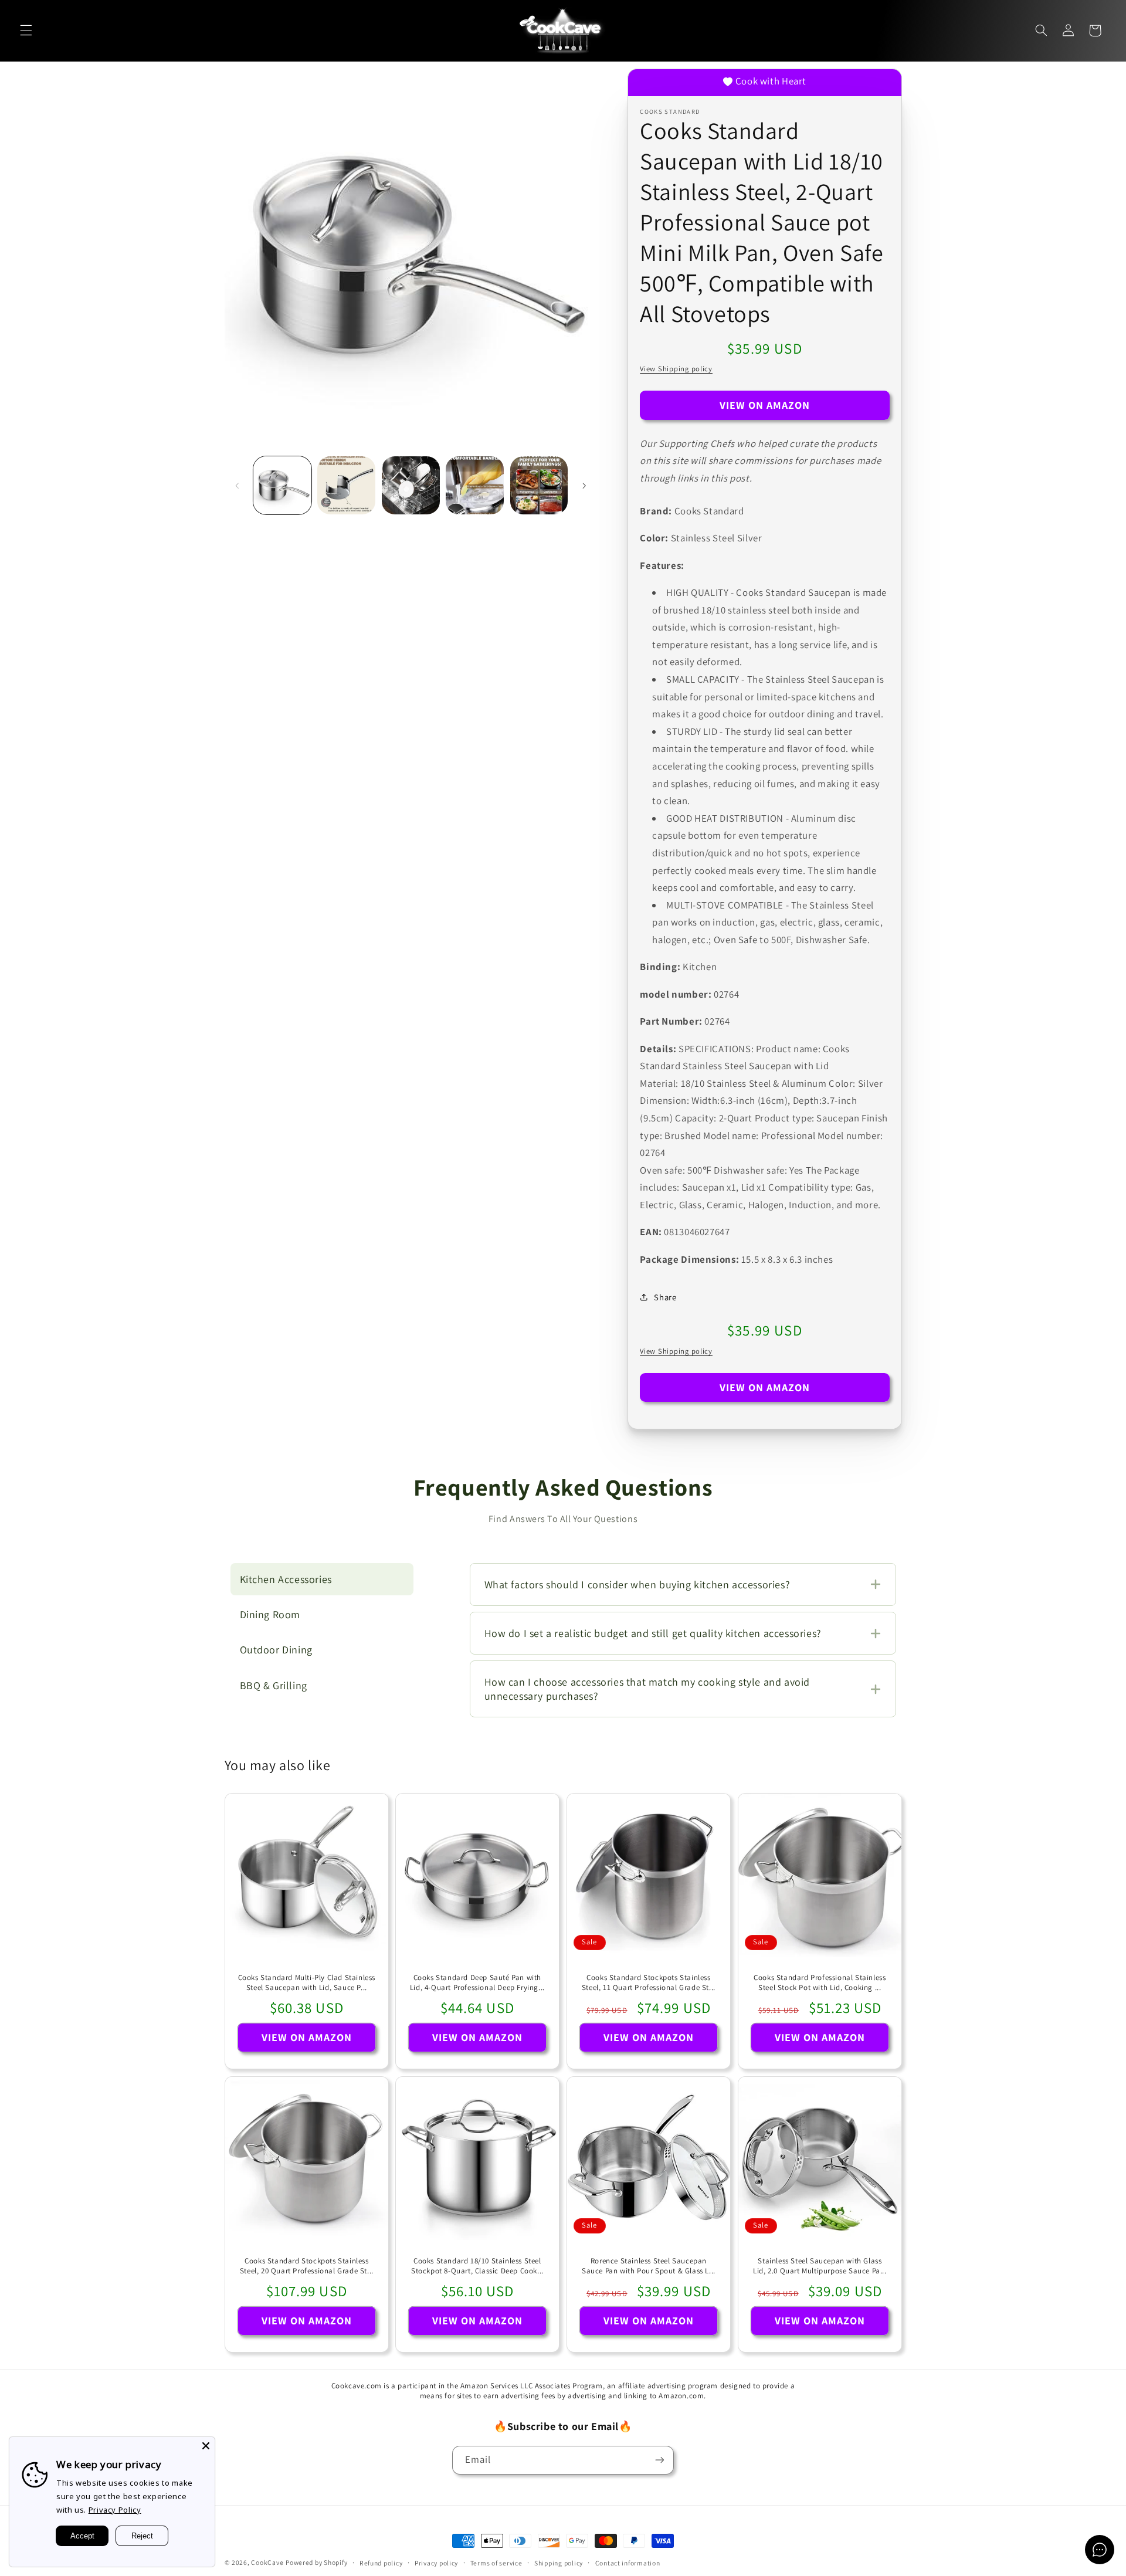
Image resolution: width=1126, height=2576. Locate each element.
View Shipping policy (676, 369)
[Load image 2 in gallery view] (346, 485)
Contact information (628, 2563)
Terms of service (496, 2563)
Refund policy (381, 2563)
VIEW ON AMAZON (765, 405)
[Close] (206, 2446)
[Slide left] (238, 486)
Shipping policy (559, 2563)
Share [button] (665, 1297)
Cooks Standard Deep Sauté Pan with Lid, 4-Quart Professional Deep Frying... (477, 1983)
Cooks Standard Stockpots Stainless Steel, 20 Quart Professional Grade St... (306, 2266)
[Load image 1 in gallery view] (282, 485)
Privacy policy (436, 2563)
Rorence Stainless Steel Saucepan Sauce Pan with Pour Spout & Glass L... (649, 2266)
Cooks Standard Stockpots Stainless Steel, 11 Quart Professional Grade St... (649, 1983)
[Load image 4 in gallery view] (475, 485)
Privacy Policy (115, 2510)
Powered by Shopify (316, 2562)
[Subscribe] (660, 2460)
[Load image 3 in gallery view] (411, 485)
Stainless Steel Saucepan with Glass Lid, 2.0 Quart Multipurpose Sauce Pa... (820, 2266)
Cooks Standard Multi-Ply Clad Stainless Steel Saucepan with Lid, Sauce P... (306, 1983)
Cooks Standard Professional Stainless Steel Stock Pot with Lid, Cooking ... (820, 1983)
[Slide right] (584, 486)
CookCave (267, 2562)
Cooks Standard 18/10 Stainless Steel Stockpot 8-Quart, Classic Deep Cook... (477, 2266)
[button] (26, 30)
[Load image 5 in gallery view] (539, 485)
